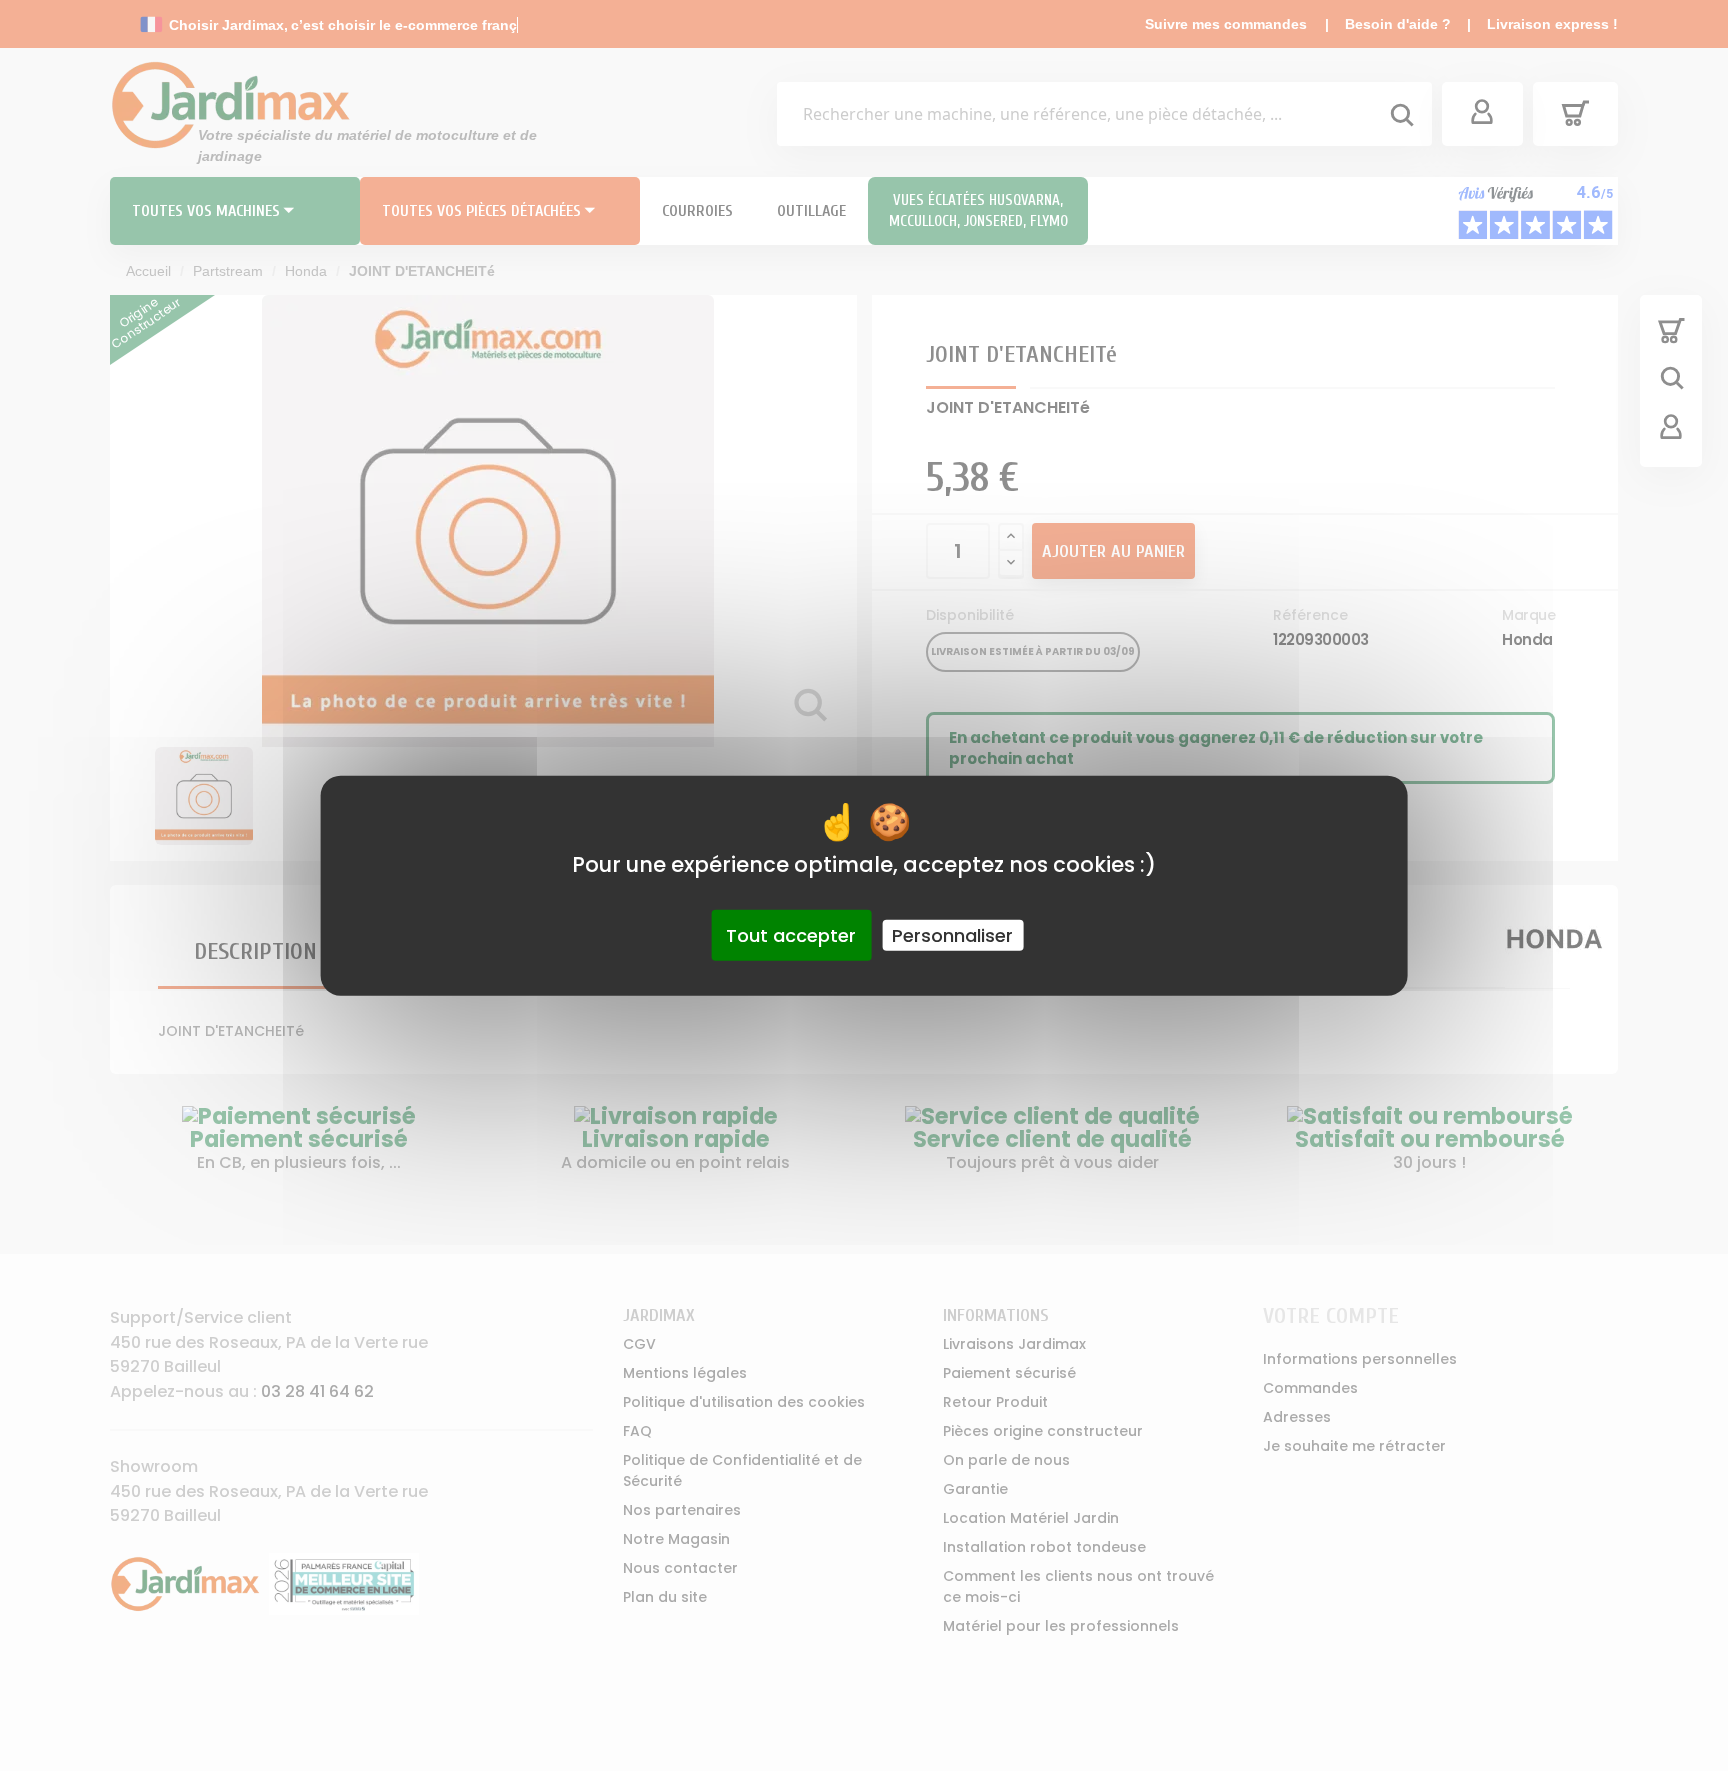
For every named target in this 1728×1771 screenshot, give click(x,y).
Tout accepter (791, 934)
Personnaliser (952, 934)
